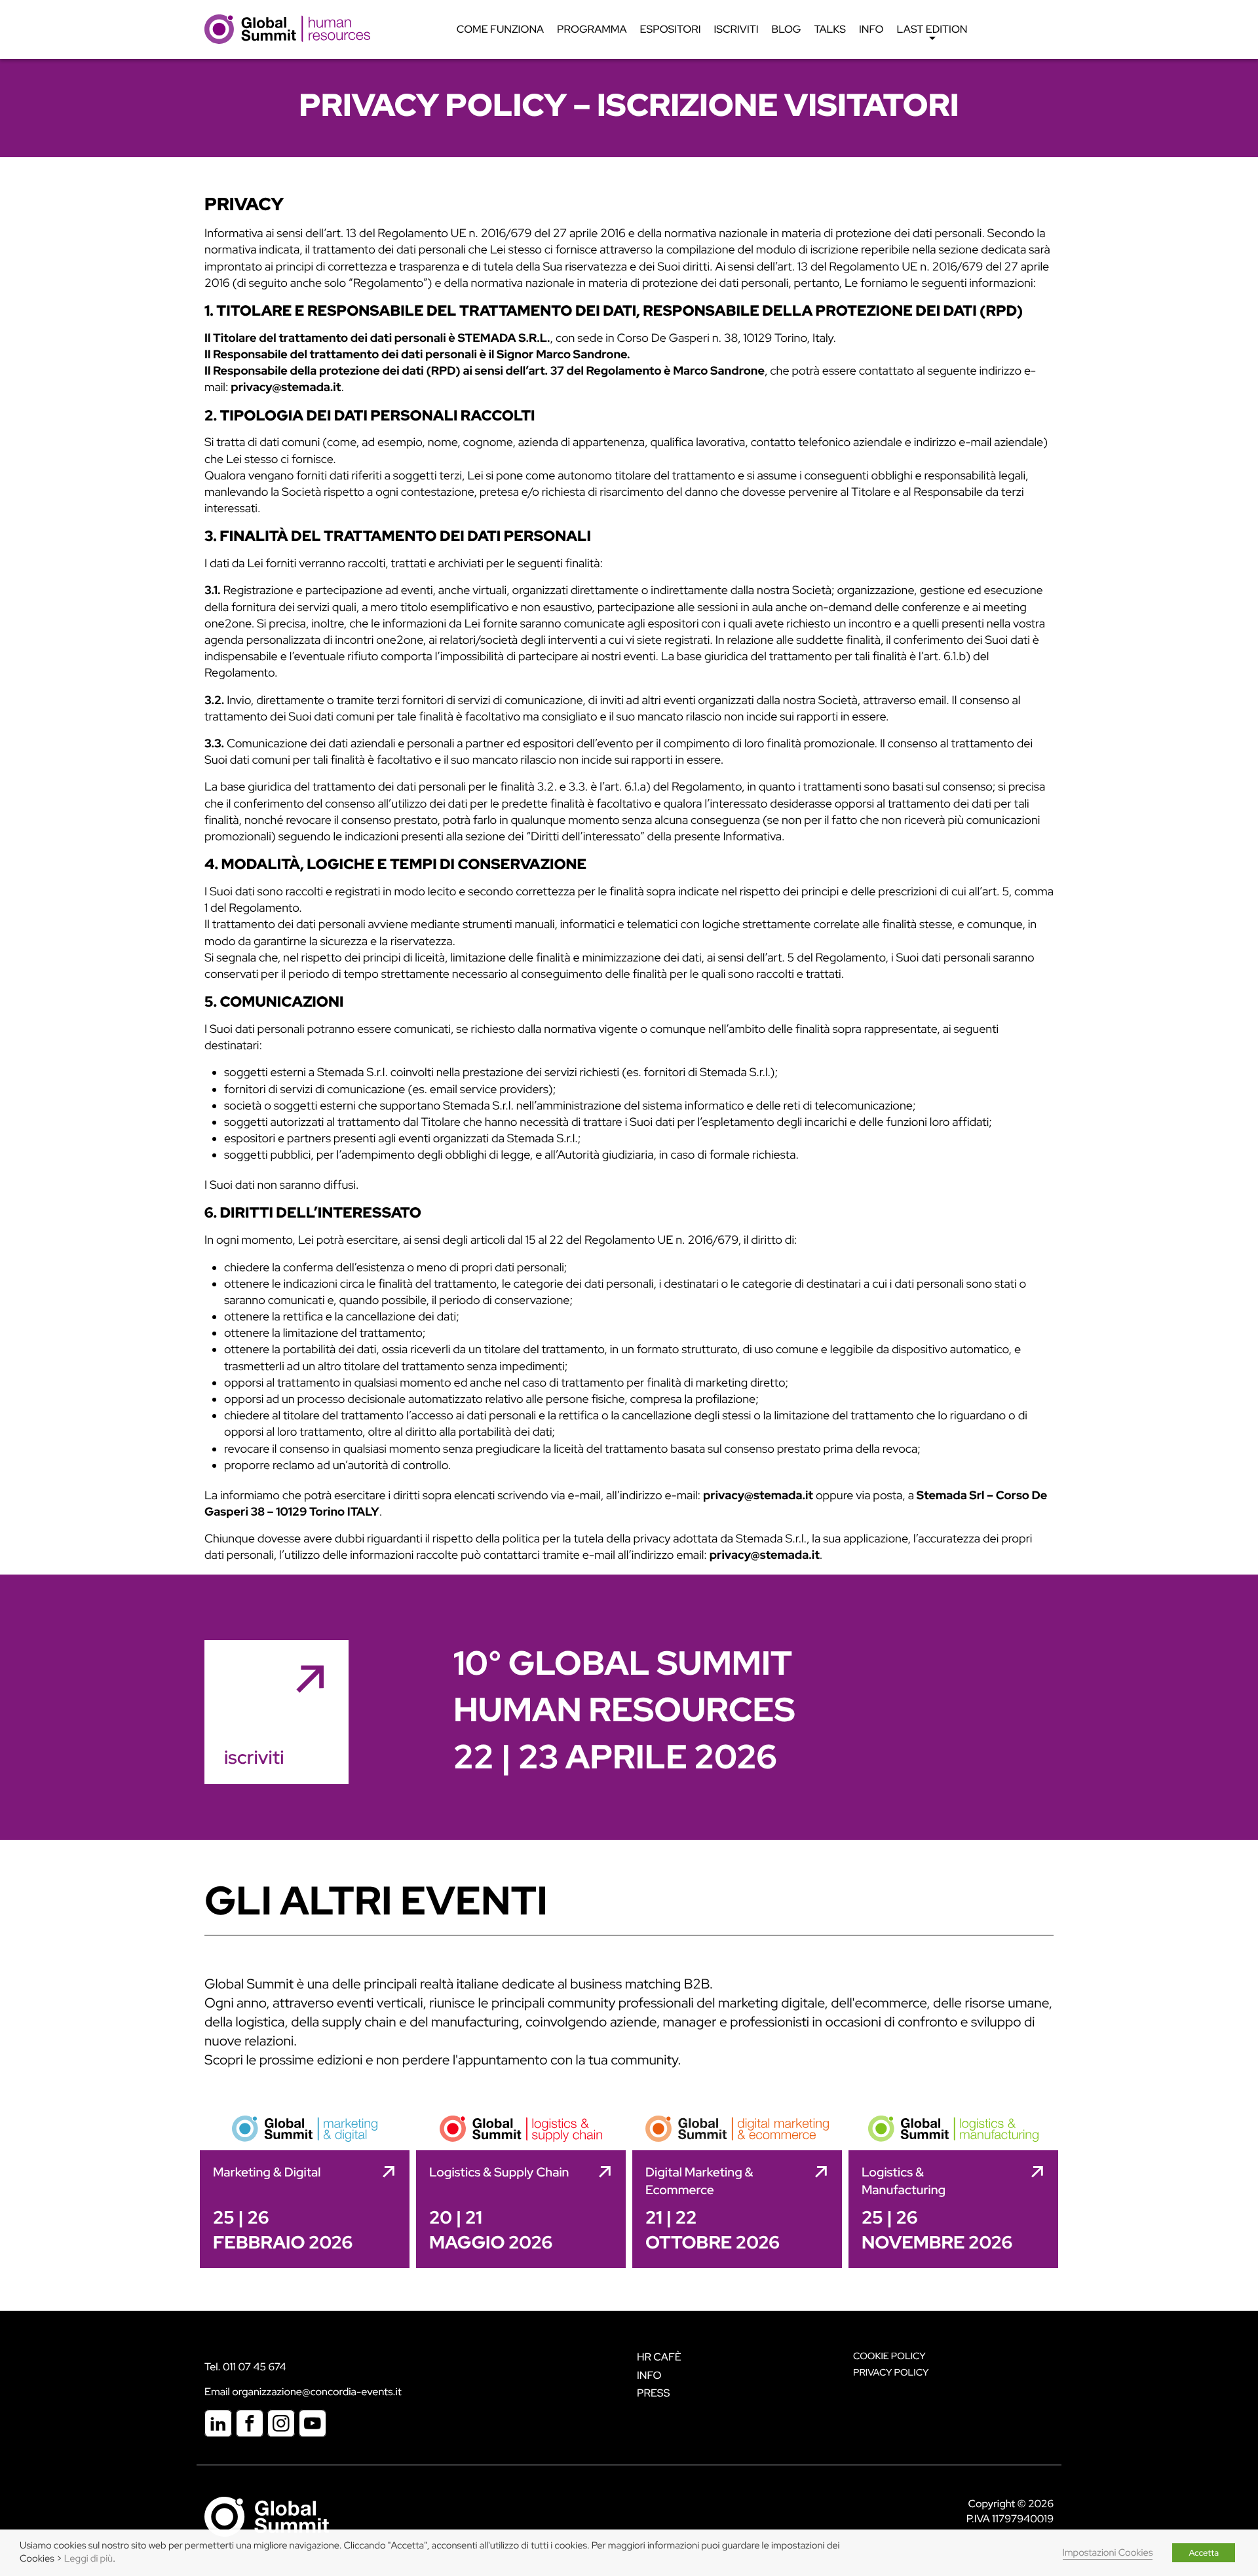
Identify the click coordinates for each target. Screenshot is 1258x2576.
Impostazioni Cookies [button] (1108, 2553)
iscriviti (254, 1757)
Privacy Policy (891, 2373)
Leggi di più (88, 2559)
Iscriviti (736, 29)
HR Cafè (659, 2357)
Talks (830, 29)
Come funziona (500, 29)
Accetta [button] (1204, 2553)
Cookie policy (889, 2356)
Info (871, 29)
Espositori (671, 29)
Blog (787, 29)
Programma (592, 29)
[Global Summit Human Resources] (287, 28)
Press (653, 2393)
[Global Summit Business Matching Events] (267, 2516)
